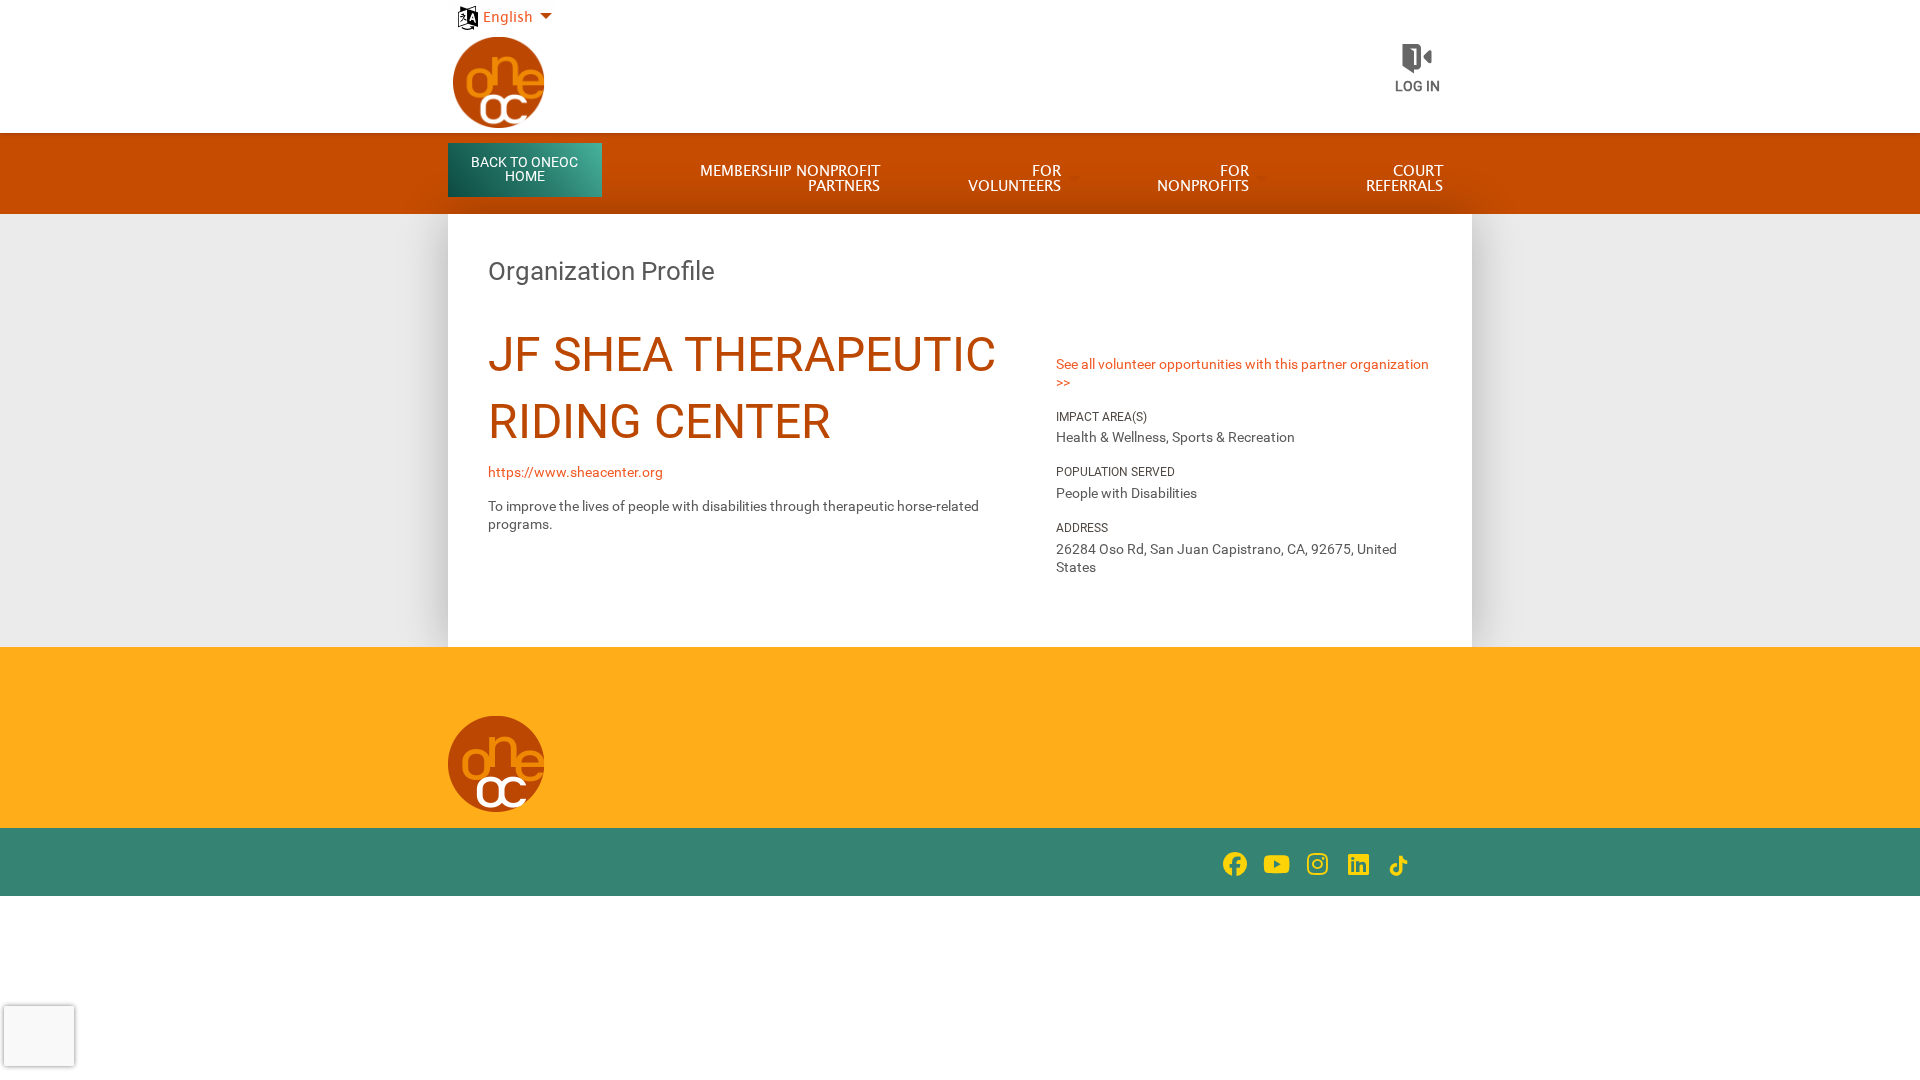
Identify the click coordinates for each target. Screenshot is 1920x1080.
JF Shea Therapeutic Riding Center (742, 388)
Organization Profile (601, 271)
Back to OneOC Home (524, 169)
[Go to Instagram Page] (1314, 864)
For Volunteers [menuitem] (1014, 179)
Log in (1417, 86)
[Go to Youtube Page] (1273, 864)
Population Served (1115, 472)
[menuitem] (502, 6)
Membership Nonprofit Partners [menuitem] (790, 179)
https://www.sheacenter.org (575, 472)
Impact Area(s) (1101, 417)
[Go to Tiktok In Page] (1396, 866)
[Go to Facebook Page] (1232, 864)
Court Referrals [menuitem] (1404, 179)
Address (1082, 528)
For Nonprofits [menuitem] (1203, 179)
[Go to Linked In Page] (1355, 864)
